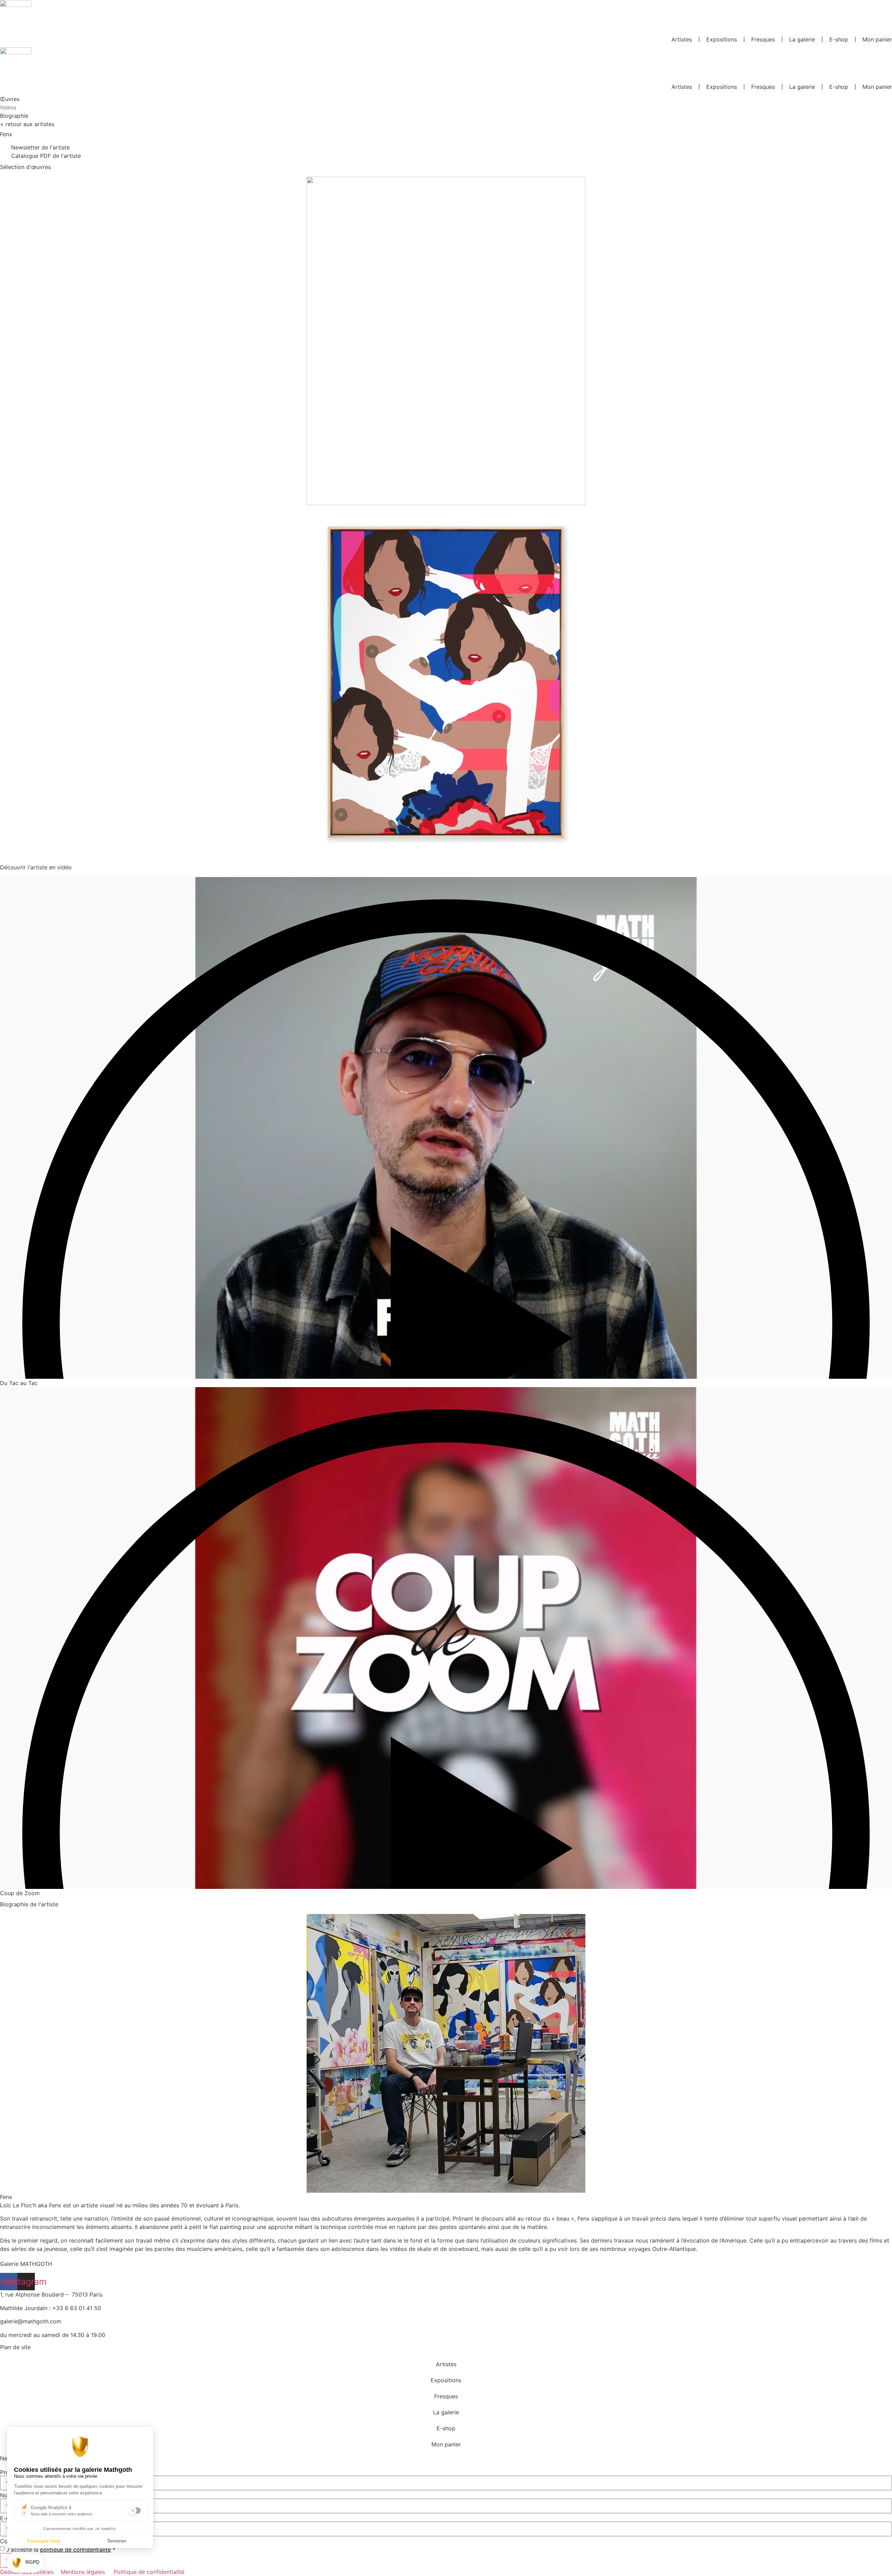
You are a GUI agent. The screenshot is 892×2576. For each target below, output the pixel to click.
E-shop (839, 39)
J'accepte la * (61, 2550)
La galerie (802, 39)
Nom (6, 2495)
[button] (446, 1324)
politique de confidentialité (75, 2550)
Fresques (763, 39)
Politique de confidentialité (149, 2572)
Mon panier (877, 39)
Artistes (682, 39)
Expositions (722, 39)
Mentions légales (83, 2572)
